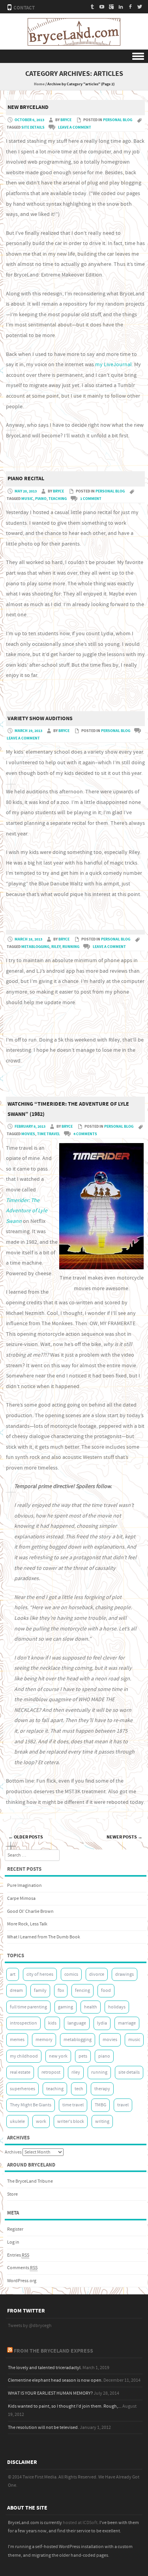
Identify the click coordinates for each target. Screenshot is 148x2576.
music (27, 499)
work (41, 2121)
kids (52, 2023)
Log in (13, 2242)
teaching (58, 499)
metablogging (35, 947)
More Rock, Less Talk (27, 1924)
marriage (127, 2023)
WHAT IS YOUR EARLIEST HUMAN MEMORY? (50, 2393)
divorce (97, 1974)
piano (41, 499)
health (91, 2007)
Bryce (66, 120)
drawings (125, 1974)
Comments (22, 2268)
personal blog (118, 120)
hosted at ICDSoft (80, 2523)
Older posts (26, 1837)
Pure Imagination (24, 1885)
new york (58, 2056)
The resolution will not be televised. (43, 2428)
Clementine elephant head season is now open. (55, 2380)
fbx (61, 1991)
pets (83, 2056)
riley (56, 947)
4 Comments (85, 1134)
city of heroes (40, 1974)
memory (44, 2040)
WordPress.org (22, 2281)
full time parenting (28, 2007)
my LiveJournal (113, 365)
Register (15, 2229)
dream (16, 1991)
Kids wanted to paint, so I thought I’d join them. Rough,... (65, 2406)
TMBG (100, 2105)
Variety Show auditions (40, 719)
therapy (102, 2089)
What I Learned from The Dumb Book (44, 1937)
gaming (66, 2007)
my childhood (24, 2056)
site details (33, 127)
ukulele (17, 2121)
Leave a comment (75, 127)
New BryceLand (28, 107)
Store (12, 2194)
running (71, 947)
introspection (23, 2023)
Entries (18, 2255)
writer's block (71, 2121)
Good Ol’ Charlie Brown (30, 1911)
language (77, 2023)
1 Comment (91, 499)
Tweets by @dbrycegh (30, 2326)
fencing (82, 1991)
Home (39, 84)
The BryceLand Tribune (30, 2181)
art (13, 1974)
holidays (117, 2007)
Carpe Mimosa (21, 1898)
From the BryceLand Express (53, 2351)
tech (79, 2089)
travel (123, 2105)
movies (28, 1134)
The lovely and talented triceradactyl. (45, 2368)
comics (71, 1974)
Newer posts (125, 1837)
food (106, 1991)
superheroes (22, 2089)
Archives (13, 2152)
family (40, 1991)
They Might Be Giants (31, 2105)
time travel (49, 1134)
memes (17, 2040)
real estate (20, 2072)
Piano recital (26, 479)
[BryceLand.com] (74, 44)
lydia (102, 2023)
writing (102, 2121)
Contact (24, 8)
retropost (51, 2072)
